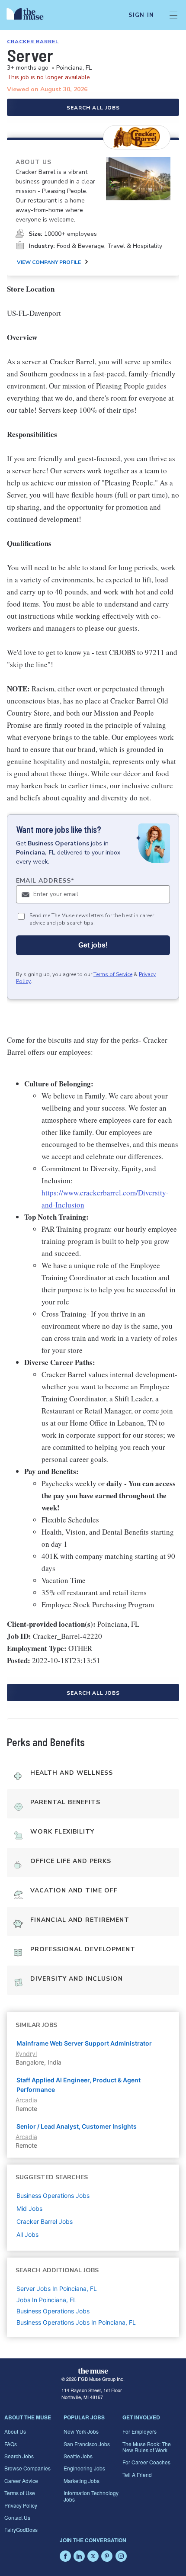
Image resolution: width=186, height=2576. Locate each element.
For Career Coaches (146, 2462)
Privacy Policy (21, 2505)
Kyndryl (26, 2054)
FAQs (11, 2444)
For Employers (139, 2431)
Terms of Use (20, 2493)
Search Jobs (19, 2456)
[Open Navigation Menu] (173, 15)
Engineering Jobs (84, 2468)
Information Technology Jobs (91, 2496)
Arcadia (26, 2100)
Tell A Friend (137, 2475)
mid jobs (29, 2208)
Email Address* (45, 881)
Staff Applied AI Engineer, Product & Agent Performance (79, 2085)
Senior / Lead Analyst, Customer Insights (77, 2126)
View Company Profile (49, 262)
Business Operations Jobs (53, 2311)
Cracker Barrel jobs (45, 2221)
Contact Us (17, 2517)
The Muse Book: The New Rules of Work (147, 2447)
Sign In (141, 15)
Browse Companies (27, 2468)
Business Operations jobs (53, 2195)
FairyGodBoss (21, 2529)
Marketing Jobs (82, 2481)
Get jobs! (93, 945)
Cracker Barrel (33, 42)
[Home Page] (30, 15)
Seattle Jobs (78, 2456)
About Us (15, 2431)
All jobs (27, 2234)
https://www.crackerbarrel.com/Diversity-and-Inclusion (105, 1199)
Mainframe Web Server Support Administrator (84, 2043)
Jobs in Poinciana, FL (46, 2300)
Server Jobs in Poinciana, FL (57, 2289)
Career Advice (21, 2481)
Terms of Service (113, 974)
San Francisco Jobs (87, 2444)
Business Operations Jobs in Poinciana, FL (76, 2322)
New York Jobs (81, 2431)
